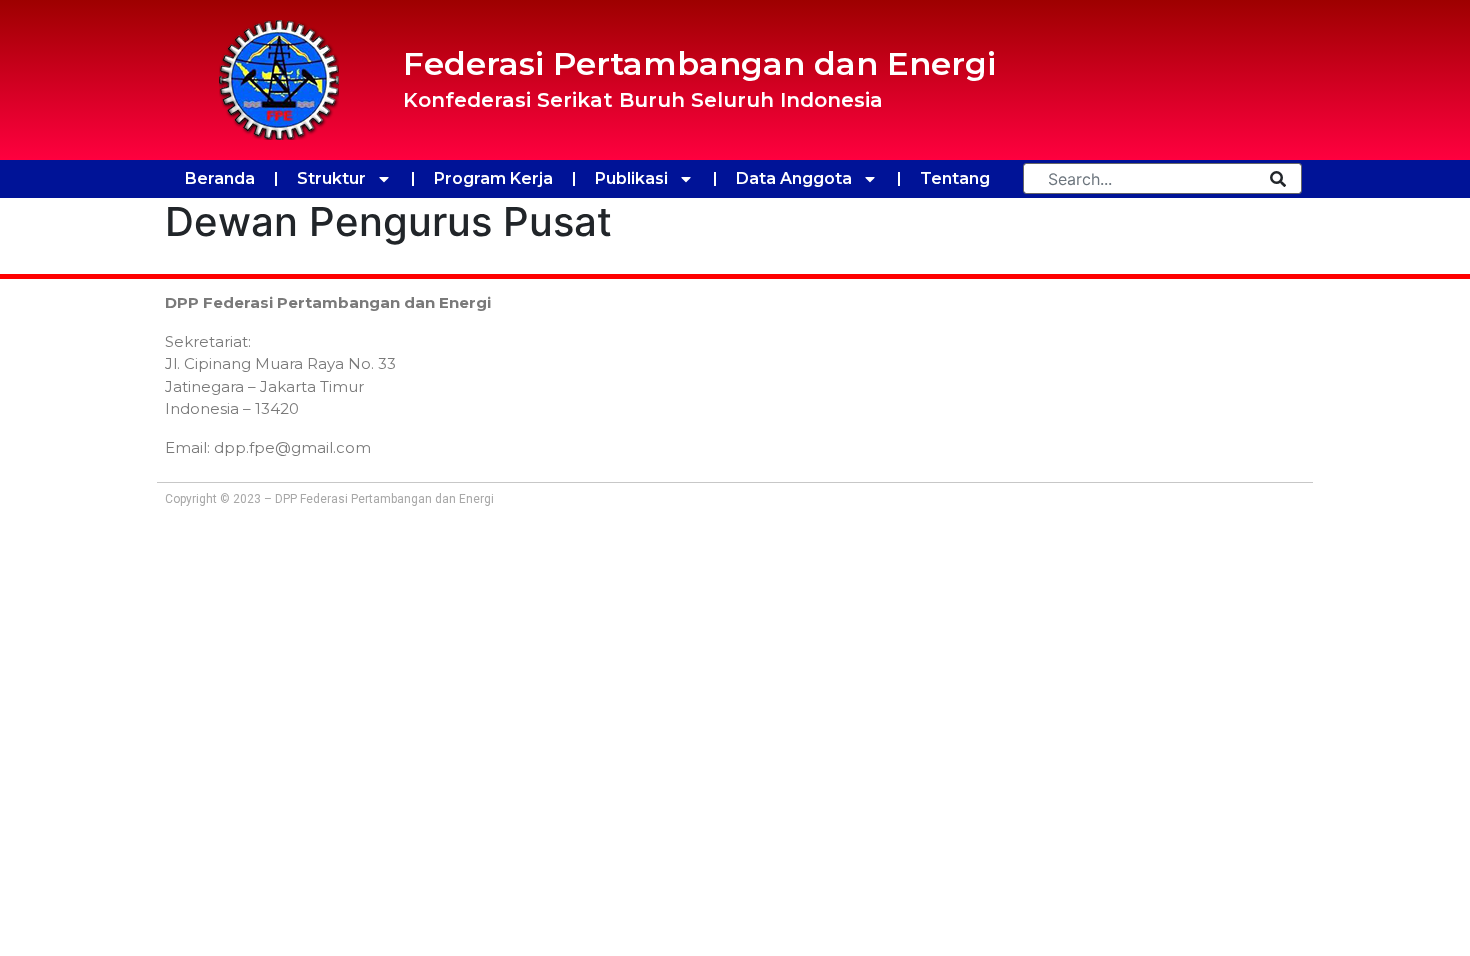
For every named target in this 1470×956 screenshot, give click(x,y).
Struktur (331, 178)
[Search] (1278, 178)
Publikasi (631, 178)
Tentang (955, 178)
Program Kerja (493, 178)
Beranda (220, 178)
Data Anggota (794, 178)
